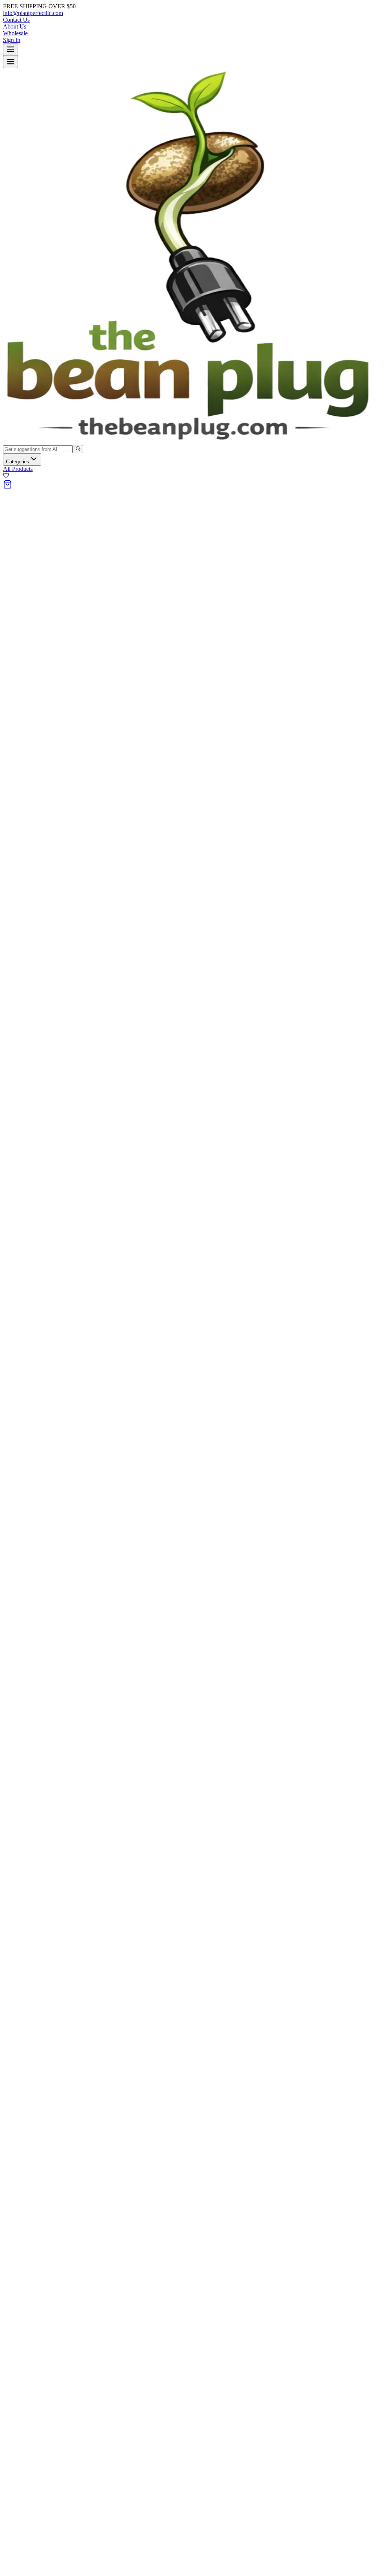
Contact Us (16, 20)
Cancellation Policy (41, 1298)
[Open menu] (10, 62)
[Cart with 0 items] (7, 487)
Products (28, 1327)
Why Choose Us (38, 1235)
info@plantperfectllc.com (33, 13)
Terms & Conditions (42, 1278)
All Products (18, 469)
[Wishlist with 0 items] (6, 476)
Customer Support (40, 1229)
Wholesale (15, 33)
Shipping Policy (37, 1284)
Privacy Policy (35, 1271)
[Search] (78, 449)
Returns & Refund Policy (48, 1291)
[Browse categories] (10, 50)
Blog (24, 1341)
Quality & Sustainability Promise (57, 1242)
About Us (15, 26)
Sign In (12, 40)
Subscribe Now (101, 1374)
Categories (18, 462)
